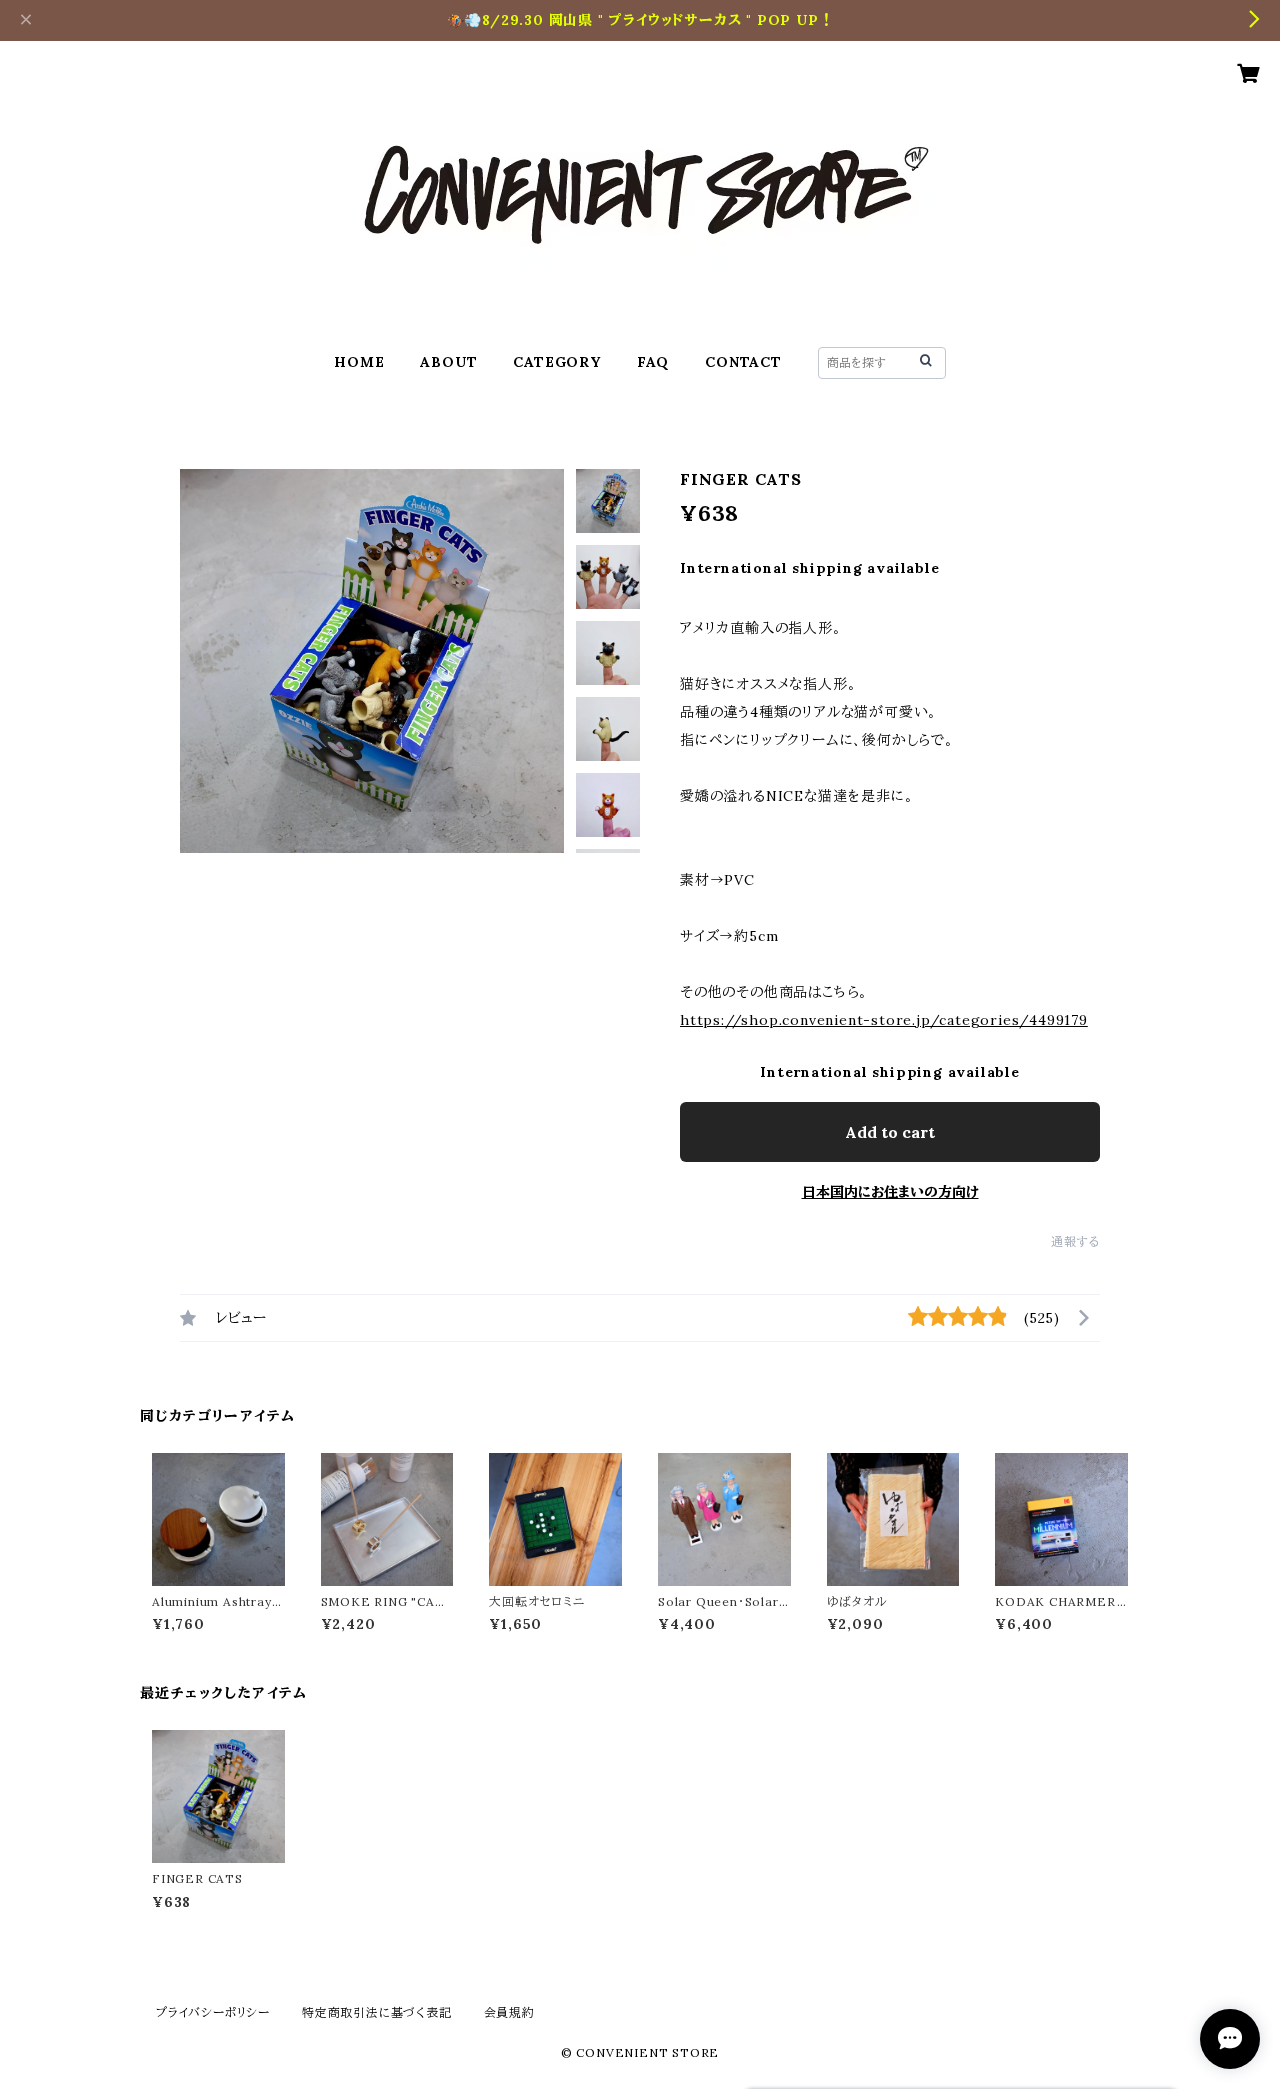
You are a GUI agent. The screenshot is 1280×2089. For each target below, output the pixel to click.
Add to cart (890, 1132)
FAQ (653, 362)
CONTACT (743, 362)
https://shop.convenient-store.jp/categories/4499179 (884, 1020)
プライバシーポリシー (213, 2012)
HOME (359, 362)
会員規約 (509, 2012)
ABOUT (448, 362)
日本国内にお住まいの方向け (890, 1192)
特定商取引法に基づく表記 (377, 2012)
